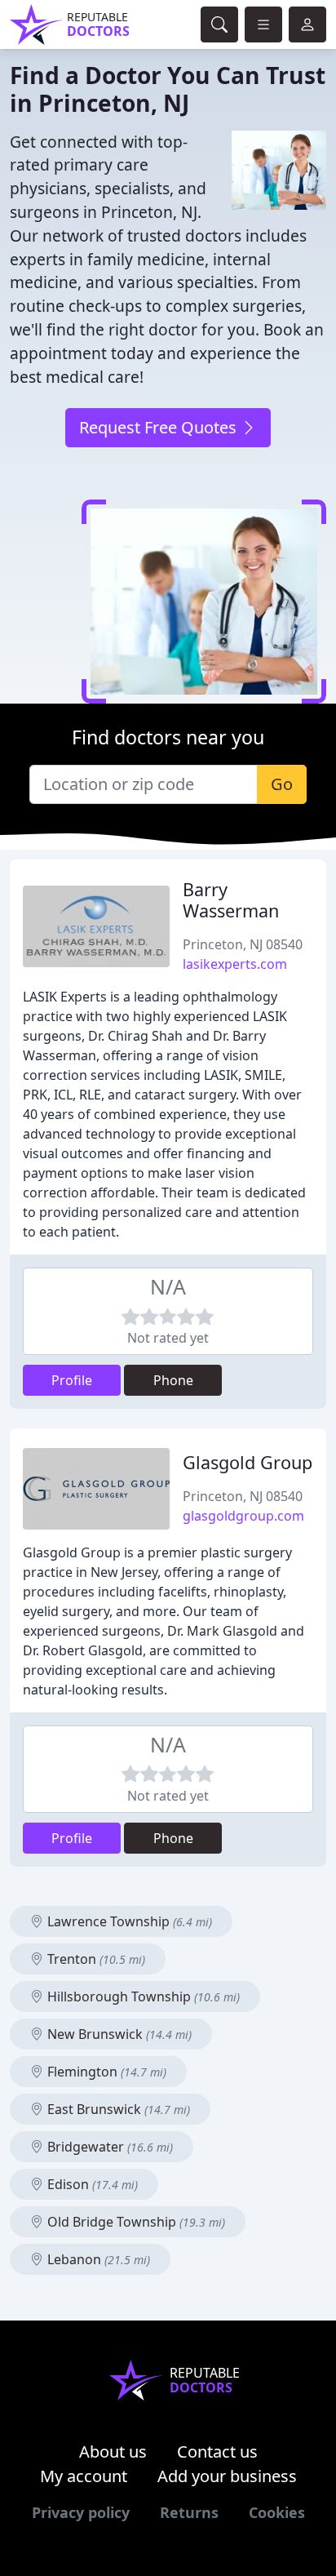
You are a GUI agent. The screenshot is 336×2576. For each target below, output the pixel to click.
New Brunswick (118, 2034)
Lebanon (97, 2259)
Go (282, 784)
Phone (173, 1380)
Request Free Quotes (160, 427)
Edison (91, 2184)
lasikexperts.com (235, 964)
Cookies (277, 2512)
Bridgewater (108, 2147)
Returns (189, 2512)
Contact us (217, 2452)
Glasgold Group (248, 1462)
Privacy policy (81, 2512)
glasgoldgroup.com (243, 1516)
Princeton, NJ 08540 (243, 944)
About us (113, 2452)
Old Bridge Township (135, 2222)
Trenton (95, 1959)
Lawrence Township (128, 1921)
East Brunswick (117, 2109)
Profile (72, 1380)
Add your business (227, 2476)
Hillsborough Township (142, 1996)
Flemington (105, 2072)
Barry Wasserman (231, 900)
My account (84, 2476)
